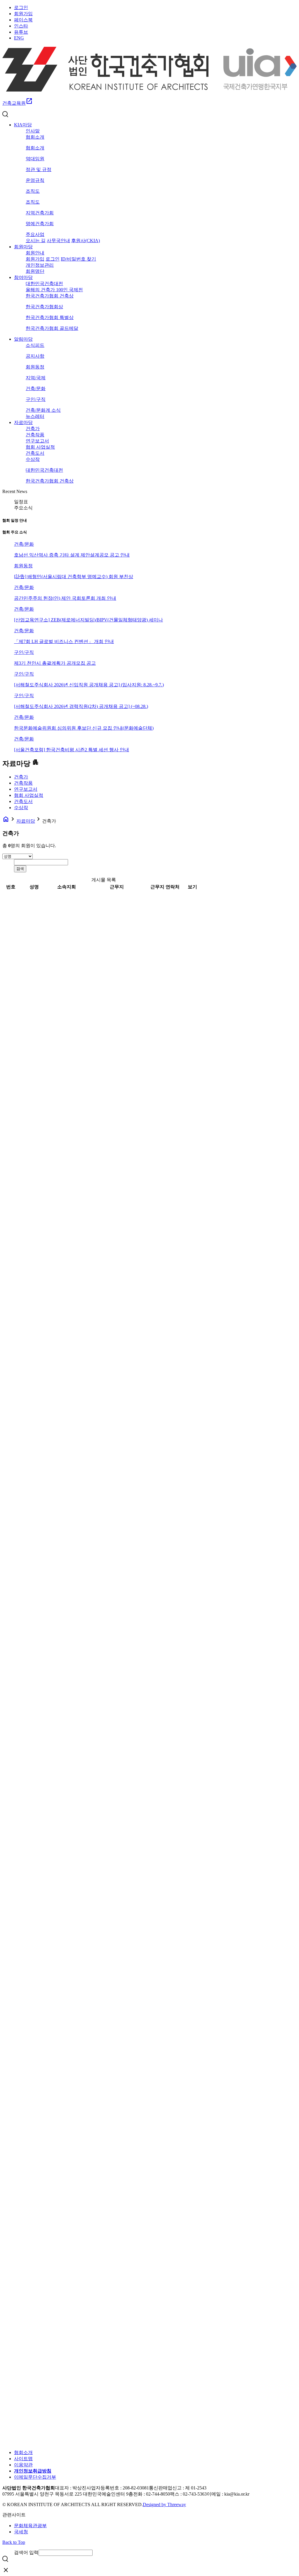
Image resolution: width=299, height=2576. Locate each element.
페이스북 (23, 20)
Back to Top (14, 2542)
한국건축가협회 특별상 (50, 317)
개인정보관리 (40, 265)
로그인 (21, 7)
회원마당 (23, 247)
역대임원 (35, 159)
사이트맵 (23, 2459)
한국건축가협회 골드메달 (52, 328)
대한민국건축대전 (44, 284)
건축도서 (35, 453)
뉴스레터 (35, 416)
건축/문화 (36, 388)
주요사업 (35, 234)
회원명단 (35, 271)
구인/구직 (36, 399)
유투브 (21, 32)
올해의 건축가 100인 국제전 (54, 290)
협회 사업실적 (40, 447)
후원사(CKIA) (86, 241)
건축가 (33, 429)
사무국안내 (58, 241)
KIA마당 (23, 125)
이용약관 (23, 2465)
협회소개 (35, 137)
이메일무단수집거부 (35, 2477)
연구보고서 (37, 441)
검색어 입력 (26, 2552)
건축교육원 (18, 103)
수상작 (33, 459)
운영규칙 (35, 180)
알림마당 (23, 339)
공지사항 (35, 356)
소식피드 (35, 345)
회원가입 (23, 14)
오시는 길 (36, 241)
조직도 (33, 191)
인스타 (21, 26)
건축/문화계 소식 (43, 410)
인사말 (33, 131)
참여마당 (23, 277)
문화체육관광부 (30, 2526)
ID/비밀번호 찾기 (78, 259)
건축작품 (35, 435)
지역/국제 (36, 378)
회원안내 (35, 253)
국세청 (21, 2532)
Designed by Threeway (164, 2505)
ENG (19, 38)
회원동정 (35, 367)
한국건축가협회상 (44, 307)
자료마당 (23, 422)
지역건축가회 (40, 213)
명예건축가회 (40, 224)
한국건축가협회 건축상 (50, 296)
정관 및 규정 (39, 169)
